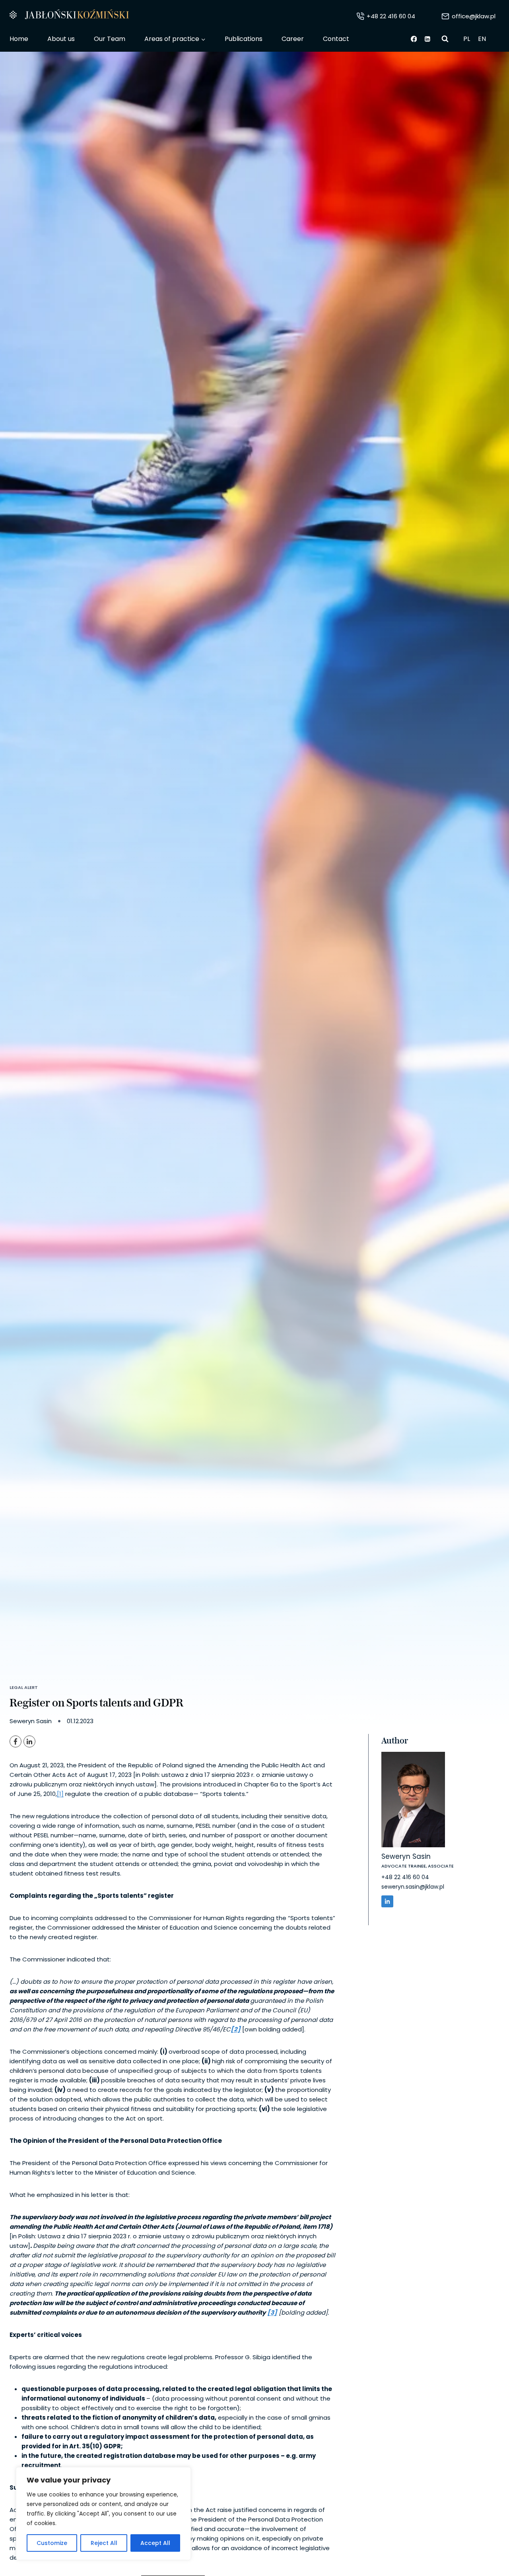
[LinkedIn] (29, 1741)
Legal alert (24, 1687)
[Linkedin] (428, 39)
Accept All (155, 2543)
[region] (103, 2514)
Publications (244, 39)
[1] (60, 1794)
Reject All (104, 2543)
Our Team (110, 39)
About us (61, 39)
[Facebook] (414, 39)
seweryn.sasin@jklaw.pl (413, 1887)
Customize (52, 2543)
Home (19, 39)
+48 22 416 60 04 (405, 1878)
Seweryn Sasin (406, 1856)
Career (293, 39)
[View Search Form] (445, 39)
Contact (336, 39)
